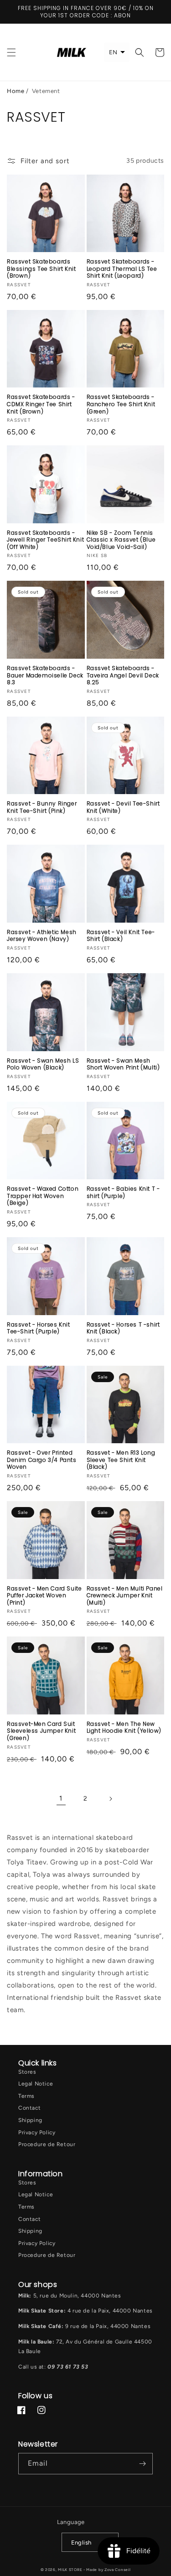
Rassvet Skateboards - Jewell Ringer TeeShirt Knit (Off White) (45, 540)
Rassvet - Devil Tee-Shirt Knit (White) (123, 807)
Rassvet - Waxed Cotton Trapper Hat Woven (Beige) (43, 1196)
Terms (26, 2096)
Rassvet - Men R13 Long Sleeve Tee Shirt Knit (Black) (121, 1460)
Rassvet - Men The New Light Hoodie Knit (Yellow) (124, 1727)
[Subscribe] (142, 2464)
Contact (29, 2108)
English (81, 2542)
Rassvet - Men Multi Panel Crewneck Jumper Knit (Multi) (125, 1596)
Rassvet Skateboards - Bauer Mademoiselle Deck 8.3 (45, 675)
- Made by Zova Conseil (107, 2570)
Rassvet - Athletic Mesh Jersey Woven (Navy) (42, 936)
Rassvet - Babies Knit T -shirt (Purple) (123, 1192)
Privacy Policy (37, 2132)
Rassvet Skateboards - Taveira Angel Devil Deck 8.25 (123, 675)
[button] (11, 52)
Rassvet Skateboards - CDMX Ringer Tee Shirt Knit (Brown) (41, 404)
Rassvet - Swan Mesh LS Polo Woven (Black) (43, 1064)
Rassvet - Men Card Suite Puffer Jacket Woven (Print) (44, 1596)
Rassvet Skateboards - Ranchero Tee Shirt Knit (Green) (121, 404)
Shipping (30, 2120)
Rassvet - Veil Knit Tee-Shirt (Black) (121, 936)
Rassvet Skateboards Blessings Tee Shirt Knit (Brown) (41, 269)
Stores (27, 2072)
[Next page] (110, 1799)
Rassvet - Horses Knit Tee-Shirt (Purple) (39, 1328)
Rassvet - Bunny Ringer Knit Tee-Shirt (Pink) (42, 807)
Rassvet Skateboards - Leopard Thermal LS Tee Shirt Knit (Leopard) (122, 269)
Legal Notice (36, 2084)
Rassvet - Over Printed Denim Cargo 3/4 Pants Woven (42, 1460)
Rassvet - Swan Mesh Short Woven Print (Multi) (123, 1064)
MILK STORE (71, 2570)
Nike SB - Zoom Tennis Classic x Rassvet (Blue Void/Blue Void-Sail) (121, 540)
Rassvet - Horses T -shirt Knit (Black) (123, 1328)
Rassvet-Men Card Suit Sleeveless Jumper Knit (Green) (41, 1731)
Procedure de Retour (47, 2144)
